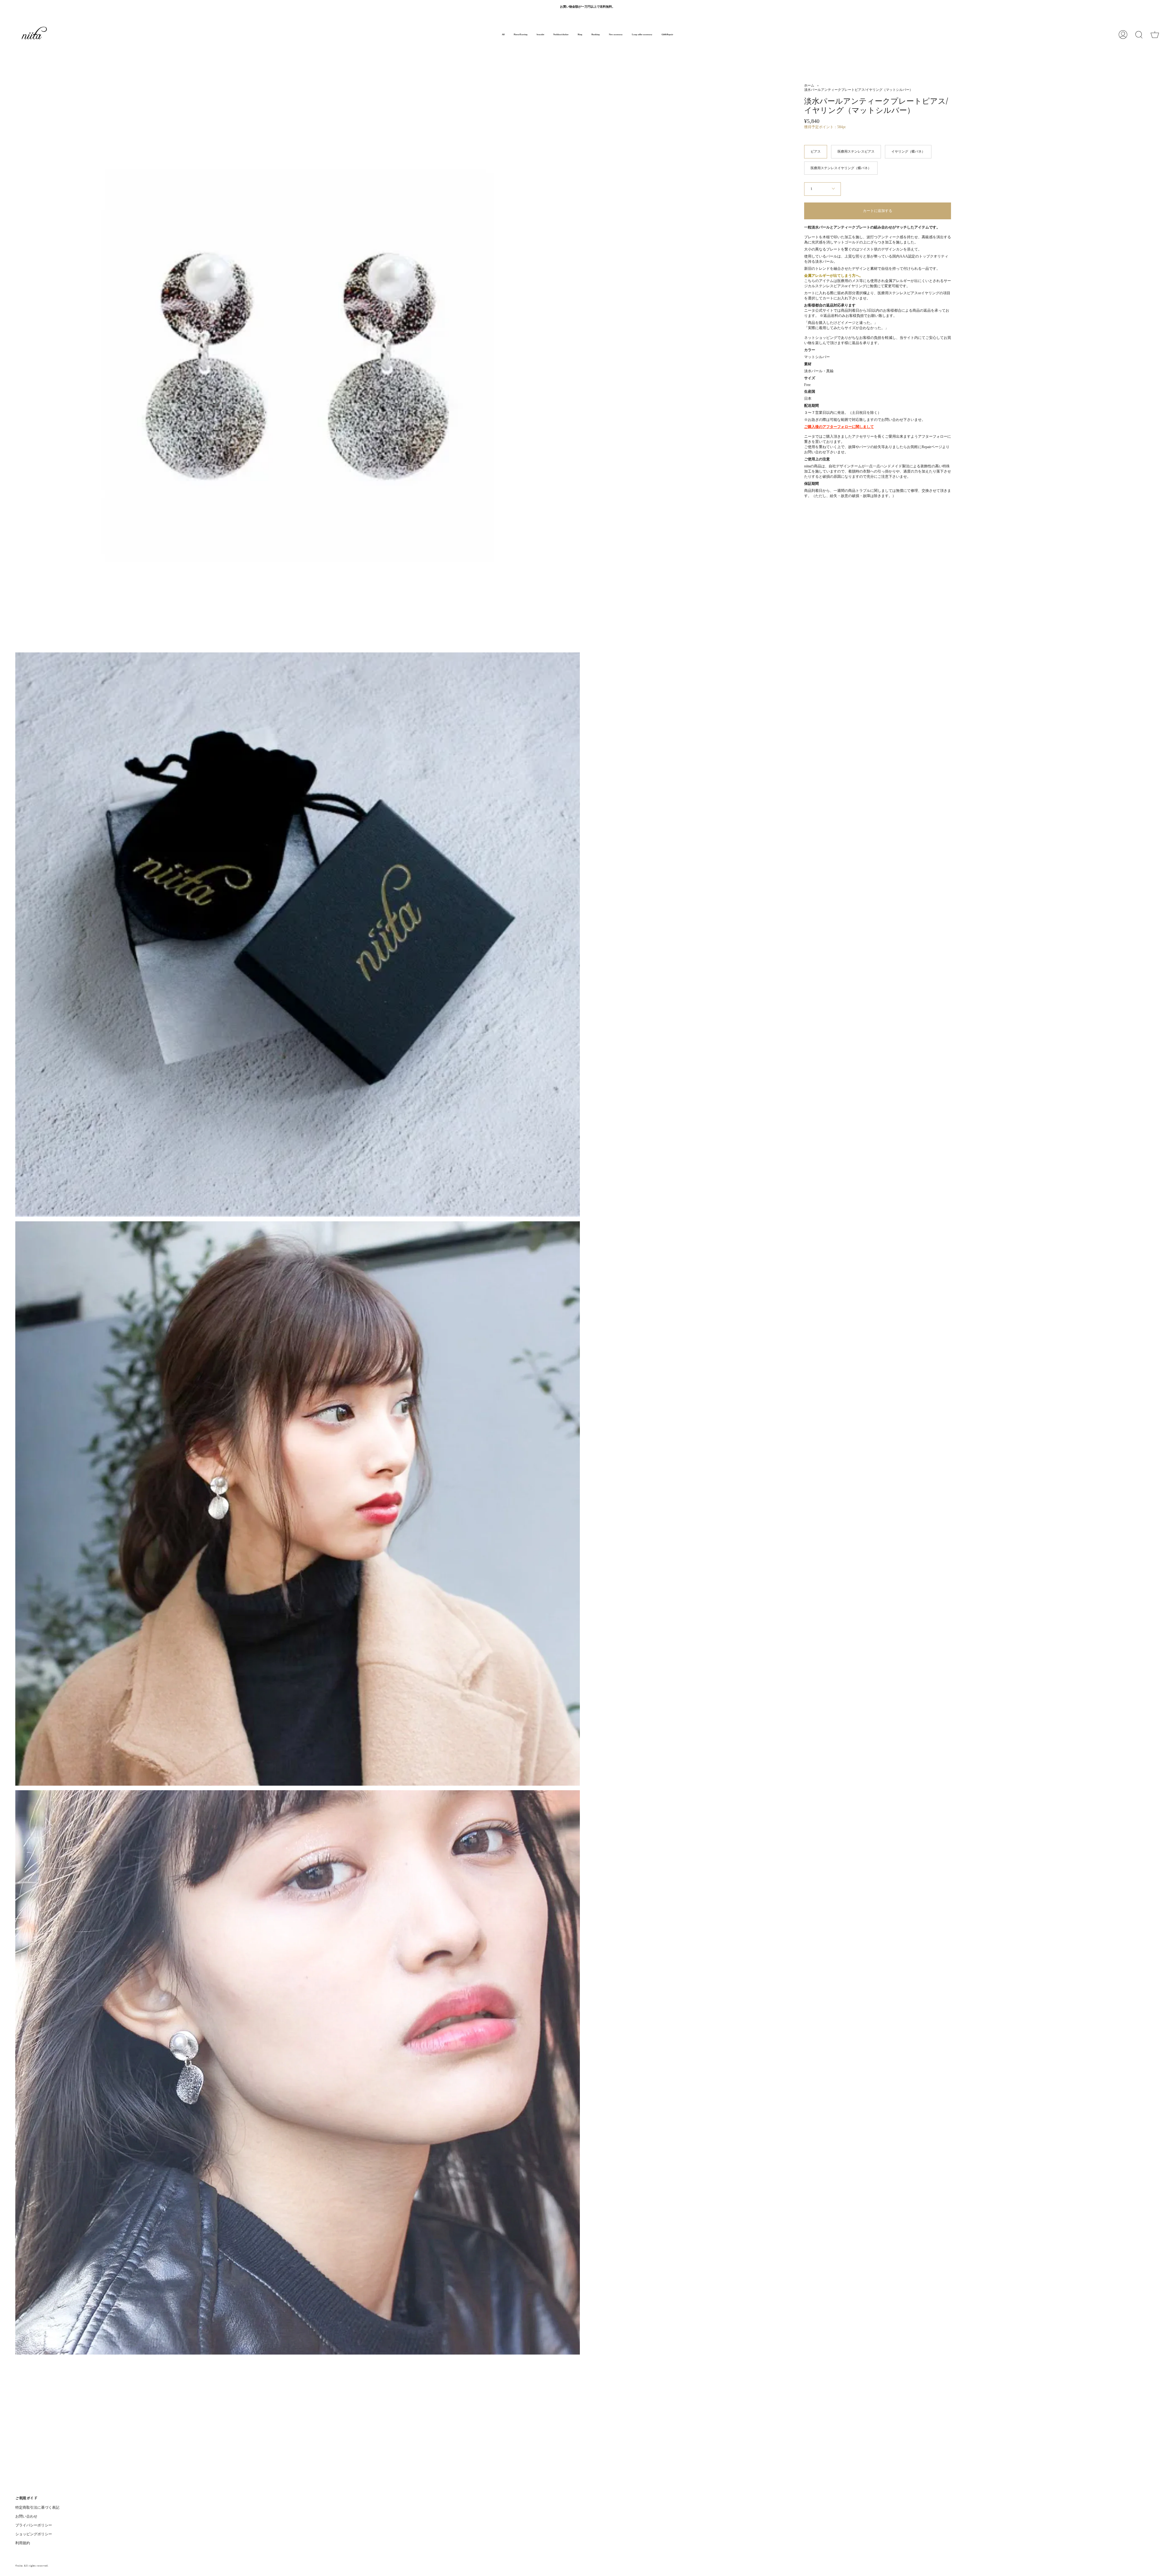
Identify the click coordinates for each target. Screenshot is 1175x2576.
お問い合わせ (26, 2516)
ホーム (809, 85)
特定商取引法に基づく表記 (37, 2507)
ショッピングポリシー (34, 2534)
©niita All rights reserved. (32, 2566)
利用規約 (23, 2543)
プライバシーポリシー (34, 2525)
